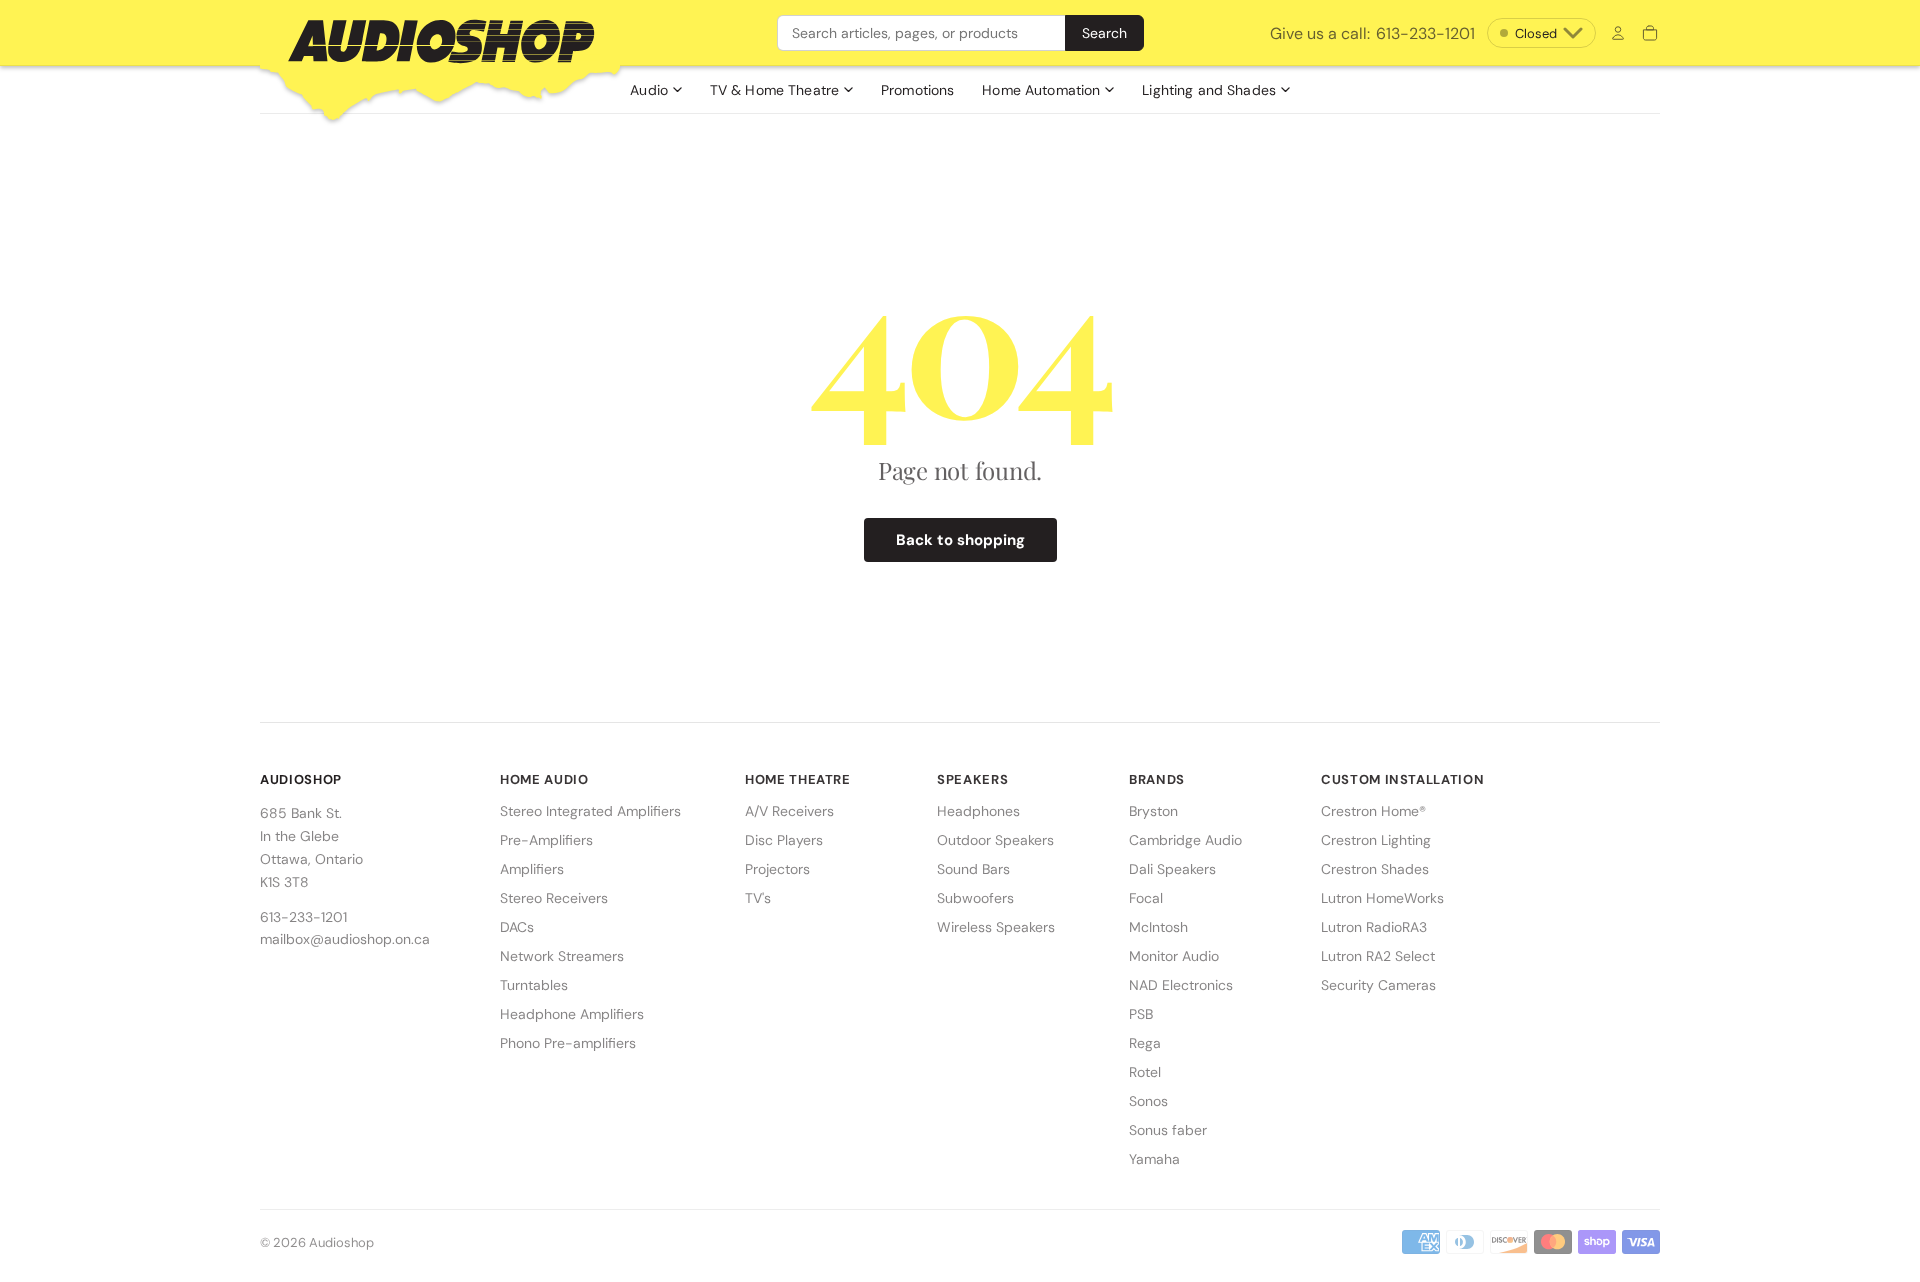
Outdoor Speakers (995, 840)
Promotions (917, 90)
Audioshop (341, 1242)
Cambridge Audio (1185, 840)
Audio (649, 90)
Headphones (978, 811)
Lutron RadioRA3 (1374, 927)
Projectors (777, 869)
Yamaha (1154, 1159)
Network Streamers (562, 956)
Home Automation (1041, 90)
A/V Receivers (789, 811)
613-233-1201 (1372, 33)
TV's (758, 898)
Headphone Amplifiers (572, 1014)
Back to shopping (960, 540)
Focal (1146, 898)
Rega (1145, 1043)
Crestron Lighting (1376, 840)
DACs (517, 927)
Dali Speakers (1172, 869)
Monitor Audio (1174, 956)
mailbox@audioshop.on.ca (345, 939)
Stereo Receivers (554, 898)
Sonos (1148, 1101)
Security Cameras (1378, 985)
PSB (1141, 1014)
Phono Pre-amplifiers (568, 1043)
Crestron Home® (1373, 811)
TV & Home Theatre (774, 90)
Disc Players (784, 840)
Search (1104, 33)
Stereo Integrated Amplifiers (590, 811)
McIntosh (1158, 927)
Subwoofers (975, 898)
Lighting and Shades (1209, 90)
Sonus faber (1168, 1130)
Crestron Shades (1375, 869)
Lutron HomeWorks (1382, 898)
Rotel (1145, 1072)
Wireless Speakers (996, 927)
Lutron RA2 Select (1378, 956)
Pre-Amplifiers (546, 840)
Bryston (1153, 811)
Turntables (534, 985)
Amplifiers (532, 869)
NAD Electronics (1181, 985)
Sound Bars (973, 869)
